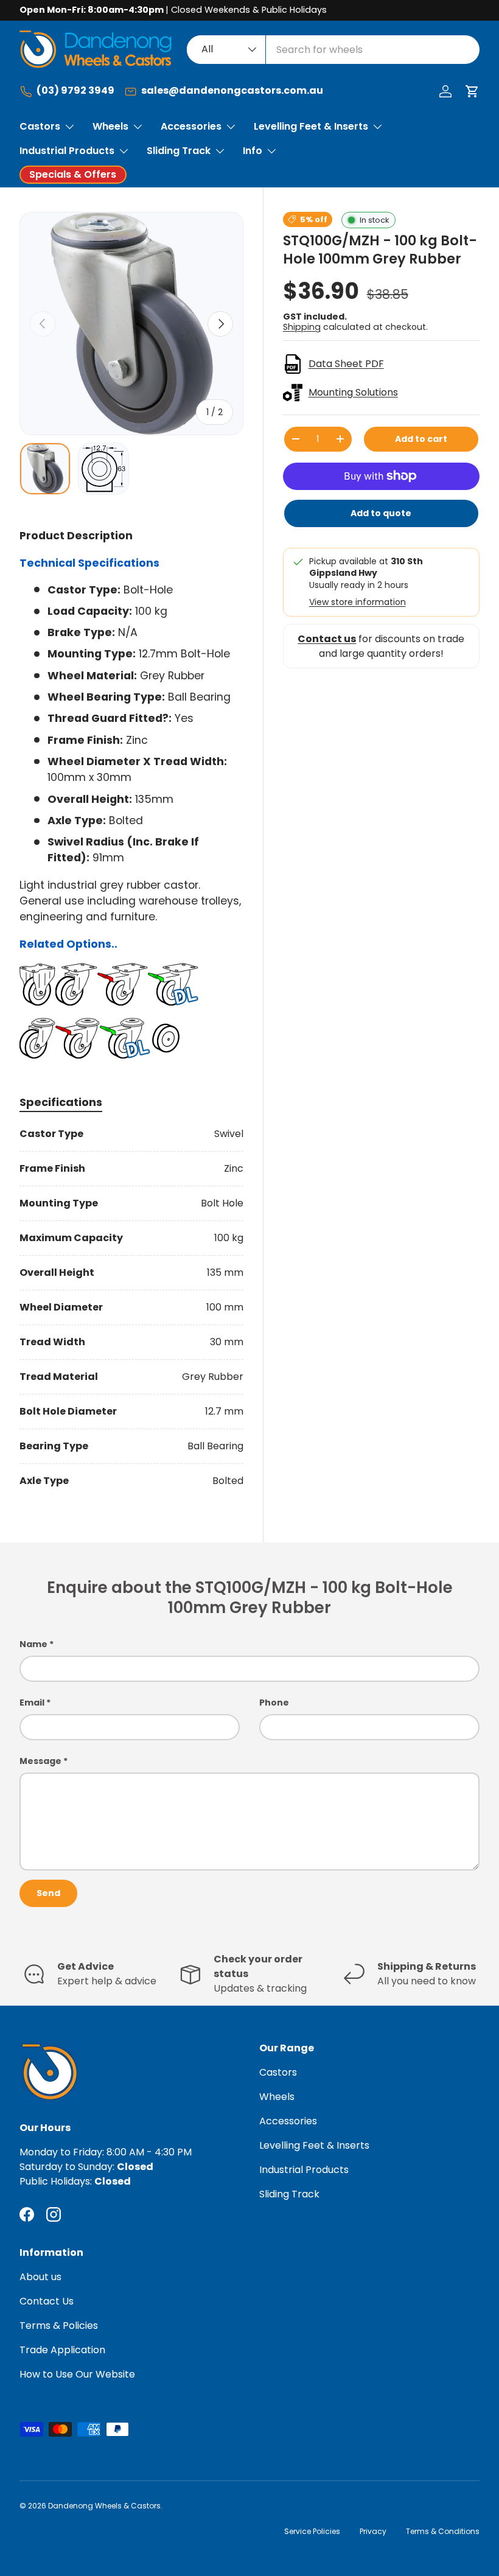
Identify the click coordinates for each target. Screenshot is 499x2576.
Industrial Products (304, 2170)
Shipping (302, 327)
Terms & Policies (59, 2326)
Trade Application (62, 2350)
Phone (274, 1703)
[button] (472, 91)
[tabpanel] (131, 1307)
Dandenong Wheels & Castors (104, 2506)
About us (40, 2277)
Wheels (277, 2097)
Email (32, 1703)
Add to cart (421, 439)
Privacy (373, 2531)
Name (33, 1644)
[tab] (61, 1102)
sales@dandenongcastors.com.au (232, 91)
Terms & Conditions (443, 2531)
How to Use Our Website (77, 2374)
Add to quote (381, 513)
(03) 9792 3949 (75, 91)
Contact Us (47, 2301)
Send (48, 1893)
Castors (278, 2072)
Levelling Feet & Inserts (314, 2145)
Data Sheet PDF (346, 364)
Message (40, 1761)
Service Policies (312, 2531)
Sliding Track (289, 2194)
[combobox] (333, 50)
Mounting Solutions (353, 392)
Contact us (327, 639)
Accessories (288, 2121)
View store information (358, 602)
